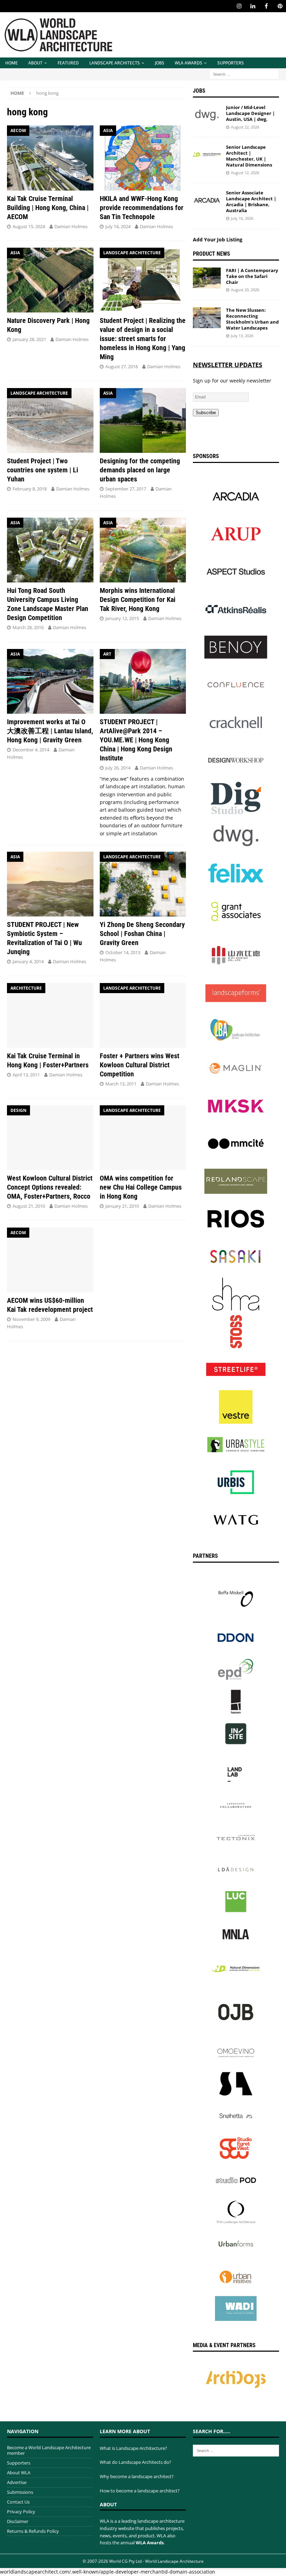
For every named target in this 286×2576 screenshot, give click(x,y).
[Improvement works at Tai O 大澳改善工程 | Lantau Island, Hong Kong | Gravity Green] (50, 681)
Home (12, 63)
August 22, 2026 (245, 127)
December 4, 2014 (31, 750)
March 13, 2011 (121, 1084)
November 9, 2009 (31, 1319)
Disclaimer (18, 2521)
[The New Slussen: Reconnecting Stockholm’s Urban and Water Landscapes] (207, 318)
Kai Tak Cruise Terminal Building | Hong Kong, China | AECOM (48, 208)
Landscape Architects (115, 63)
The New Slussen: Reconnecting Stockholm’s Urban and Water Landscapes (252, 319)
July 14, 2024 (118, 226)
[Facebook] (266, 6)
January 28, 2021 (29, 339)
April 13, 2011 (26, 1075)
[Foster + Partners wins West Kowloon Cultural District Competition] (143, 1015)
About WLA (19, 2473)
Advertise (17, 2482)
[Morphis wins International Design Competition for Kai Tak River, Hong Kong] (143, 550)
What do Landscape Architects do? (136, 2462)
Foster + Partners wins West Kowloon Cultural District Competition (140, 1065)
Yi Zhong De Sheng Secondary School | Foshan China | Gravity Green (142, 934)
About (35, 63)
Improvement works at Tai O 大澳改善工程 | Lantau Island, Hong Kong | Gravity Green (50, 731)
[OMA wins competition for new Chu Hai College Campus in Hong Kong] (143, 1138)
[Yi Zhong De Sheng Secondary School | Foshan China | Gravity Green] (143, 884)
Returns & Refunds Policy (33, 2531)
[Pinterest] (280, 6)
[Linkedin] (253, 6)
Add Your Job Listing (218, 239)
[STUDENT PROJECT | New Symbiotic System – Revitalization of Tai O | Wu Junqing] (50, 884)
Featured (68, 63)
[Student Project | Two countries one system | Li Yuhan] (50, 420)
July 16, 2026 (242, 218)
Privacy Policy (21, 2512)
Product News (212, 254)
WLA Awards (189, 63)
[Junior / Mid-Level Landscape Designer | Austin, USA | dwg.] (207, 115)
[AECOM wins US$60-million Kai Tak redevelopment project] (50, 1260)
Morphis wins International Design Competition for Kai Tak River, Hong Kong (138, 599)
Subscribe (206, 413)
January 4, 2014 (28, 961)
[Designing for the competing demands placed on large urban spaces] (143, 420)
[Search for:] (244, 74)
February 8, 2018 (30, 489)
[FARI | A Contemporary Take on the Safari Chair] (207, 278)
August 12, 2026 (245, 173)
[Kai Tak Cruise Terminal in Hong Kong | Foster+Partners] (50, 1015)
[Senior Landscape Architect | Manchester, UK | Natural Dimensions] (207, 155)
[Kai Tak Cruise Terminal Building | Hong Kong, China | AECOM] (50, 158)
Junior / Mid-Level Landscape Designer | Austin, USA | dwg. (250, 113)
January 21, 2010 (122, 1206)
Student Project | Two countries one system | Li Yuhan (43, 470)
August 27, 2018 (122, 366)
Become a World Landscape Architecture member (49, 2450)
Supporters (231, 63)
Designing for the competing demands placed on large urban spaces (140, 470)
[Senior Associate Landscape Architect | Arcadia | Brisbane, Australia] (207, 200)
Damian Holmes (71, 226)
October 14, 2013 (123, 952)
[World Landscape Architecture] (58, 53)
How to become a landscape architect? (140, 2491)
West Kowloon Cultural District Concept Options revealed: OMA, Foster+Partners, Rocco (50, 1187)
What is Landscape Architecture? (133, 2448)
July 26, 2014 (118, 768)
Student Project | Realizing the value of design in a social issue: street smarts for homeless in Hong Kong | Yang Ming (143, 339)
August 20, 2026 (245, 290)
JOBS (160, 63)
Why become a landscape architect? (137, 2476)
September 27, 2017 (126, 489)
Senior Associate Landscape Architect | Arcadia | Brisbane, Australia (251, 202)
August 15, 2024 (29, 226)
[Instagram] (239, 6)
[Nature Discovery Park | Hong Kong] (50, 280)
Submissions (20, 2492)
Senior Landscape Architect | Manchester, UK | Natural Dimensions (249, 156)
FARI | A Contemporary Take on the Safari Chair (252, 276)
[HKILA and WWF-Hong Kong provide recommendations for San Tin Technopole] (143, 158)
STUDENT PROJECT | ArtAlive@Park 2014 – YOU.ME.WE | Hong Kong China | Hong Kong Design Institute (136, 740)
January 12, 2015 (122, 618)
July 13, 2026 (242, 336)
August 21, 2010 (29, 1206)
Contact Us (18, 2502)
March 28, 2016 (28, 627)
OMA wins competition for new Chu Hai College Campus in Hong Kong (141, 1187)
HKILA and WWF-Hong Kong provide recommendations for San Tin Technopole (142, 208)
